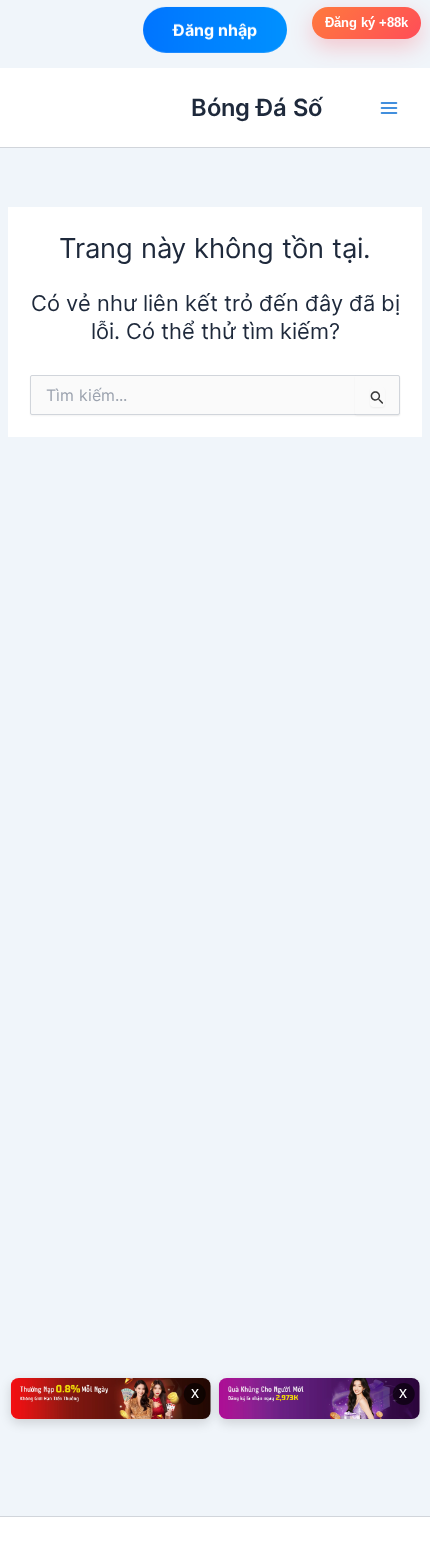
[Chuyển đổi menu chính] (389, 108)
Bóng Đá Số (256, 107)
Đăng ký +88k (366, 22)
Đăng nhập (215, 29)
